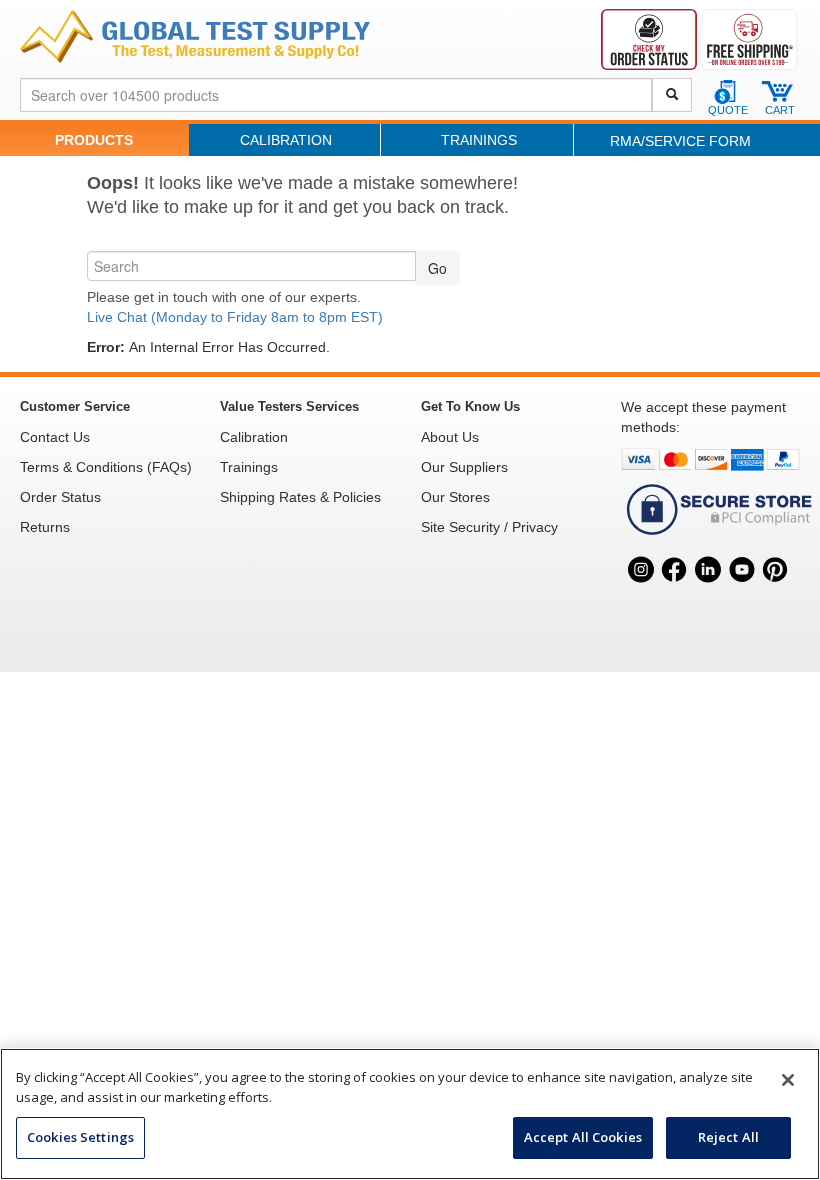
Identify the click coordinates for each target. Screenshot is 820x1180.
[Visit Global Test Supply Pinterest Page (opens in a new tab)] (775, 592)
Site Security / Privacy (489, 527)
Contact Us (55, 437)
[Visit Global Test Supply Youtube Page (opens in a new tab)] (742, 592)
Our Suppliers (464, 467)
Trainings (479, 140)
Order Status (60, 497)
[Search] (672, 95)
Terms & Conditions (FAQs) (106, 467)
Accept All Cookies (583, 1137)
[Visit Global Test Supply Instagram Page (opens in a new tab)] (641, 592)
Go (437, 268)
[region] (410, 1114)
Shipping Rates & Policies (300, 497)
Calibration (286, 140)
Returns (45, 527)
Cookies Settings (80, 1137)
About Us (450, 437)
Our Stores (455, 497)
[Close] (788, 1080)
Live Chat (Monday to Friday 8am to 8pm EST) (235, 317)
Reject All (728, 1137)
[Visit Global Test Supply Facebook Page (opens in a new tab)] (675, 592)
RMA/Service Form (680, 141)
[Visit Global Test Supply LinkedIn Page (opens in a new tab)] (708, 592)
